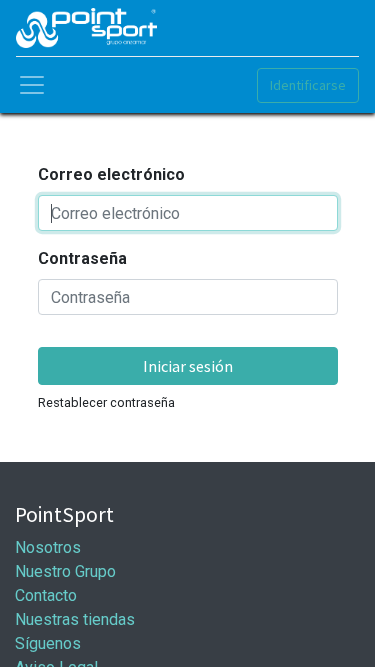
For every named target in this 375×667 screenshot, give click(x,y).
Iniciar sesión (188, 366)
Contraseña (82, 258)
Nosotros (48, 547)
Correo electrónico (111, 174)
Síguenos (48, 643)
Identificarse (308, 85)
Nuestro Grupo (65, 571)
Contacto (46, 595)
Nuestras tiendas (75, 619)
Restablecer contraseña (106, 402)
